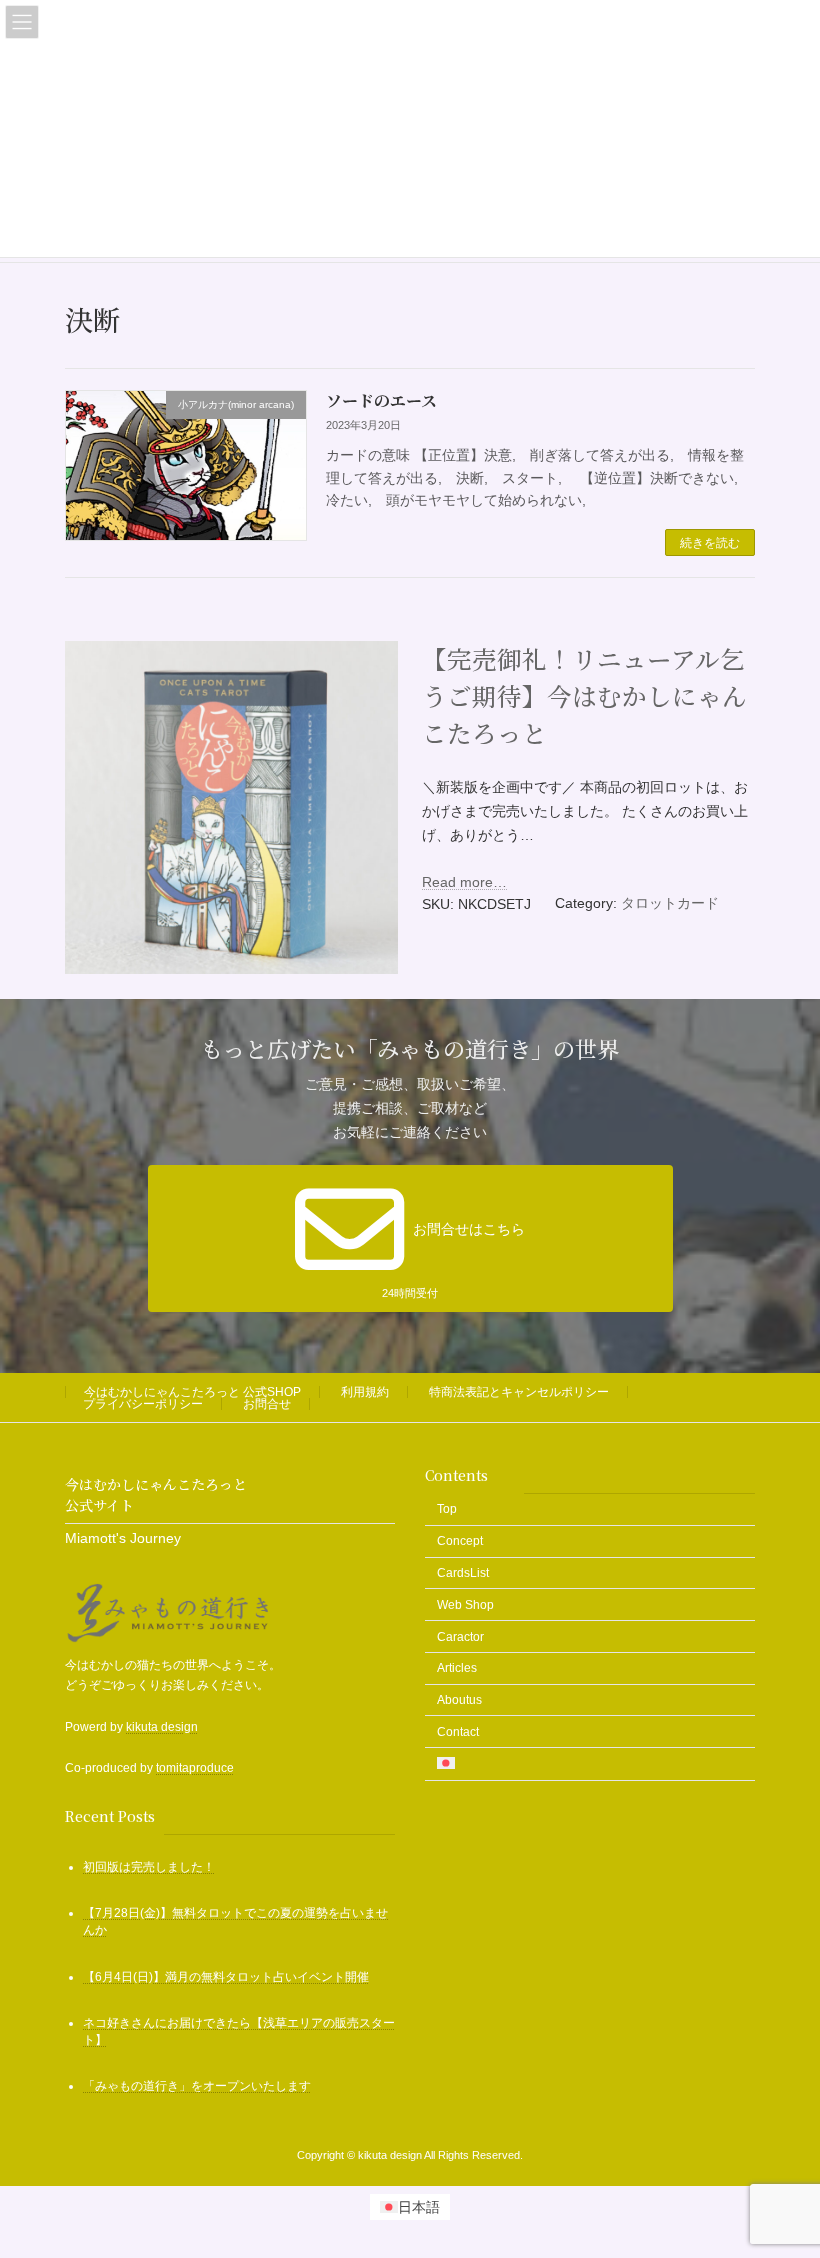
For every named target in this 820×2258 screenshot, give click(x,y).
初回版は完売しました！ (149, 1867)
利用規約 (365, 1392)
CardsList (463, 1573)
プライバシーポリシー (143, 1404)
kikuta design (162, 1727)
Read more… (464, 882)
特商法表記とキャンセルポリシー (519, 1392)
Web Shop (465, 1605)
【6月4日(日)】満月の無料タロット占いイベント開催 (226, 1977)
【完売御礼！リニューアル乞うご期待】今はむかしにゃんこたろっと (584, 695)
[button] (410, 1238)
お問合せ (267, 1404)
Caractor (460, 1637)
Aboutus (459, 1700)
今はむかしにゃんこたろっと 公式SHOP (192, 1392)
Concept (460, 1541)
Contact (458, 1732)
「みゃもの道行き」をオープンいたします (197, 2086)
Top (447, 1510)
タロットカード (670, 903)
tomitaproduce (195, 1768)
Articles (457, 1669)
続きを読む (710, 543)
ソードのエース (381, 400)
